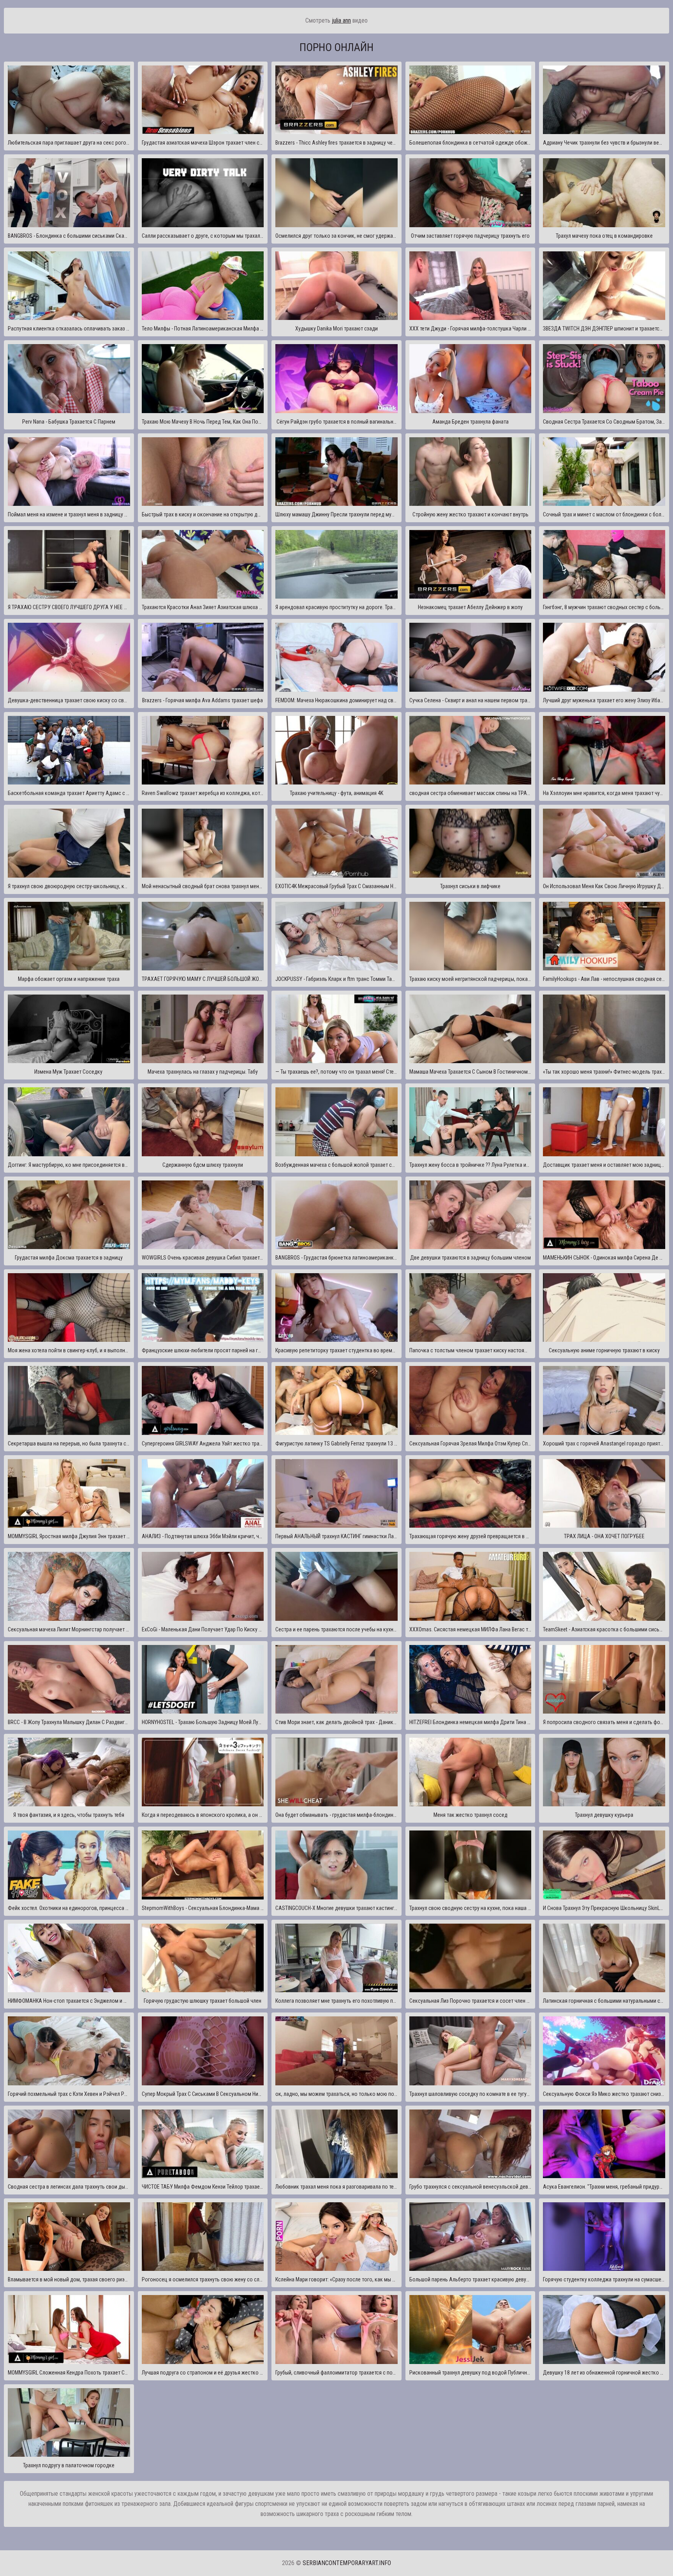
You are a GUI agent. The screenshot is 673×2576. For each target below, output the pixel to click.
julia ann (341, 20)
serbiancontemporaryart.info (347, 2563)
